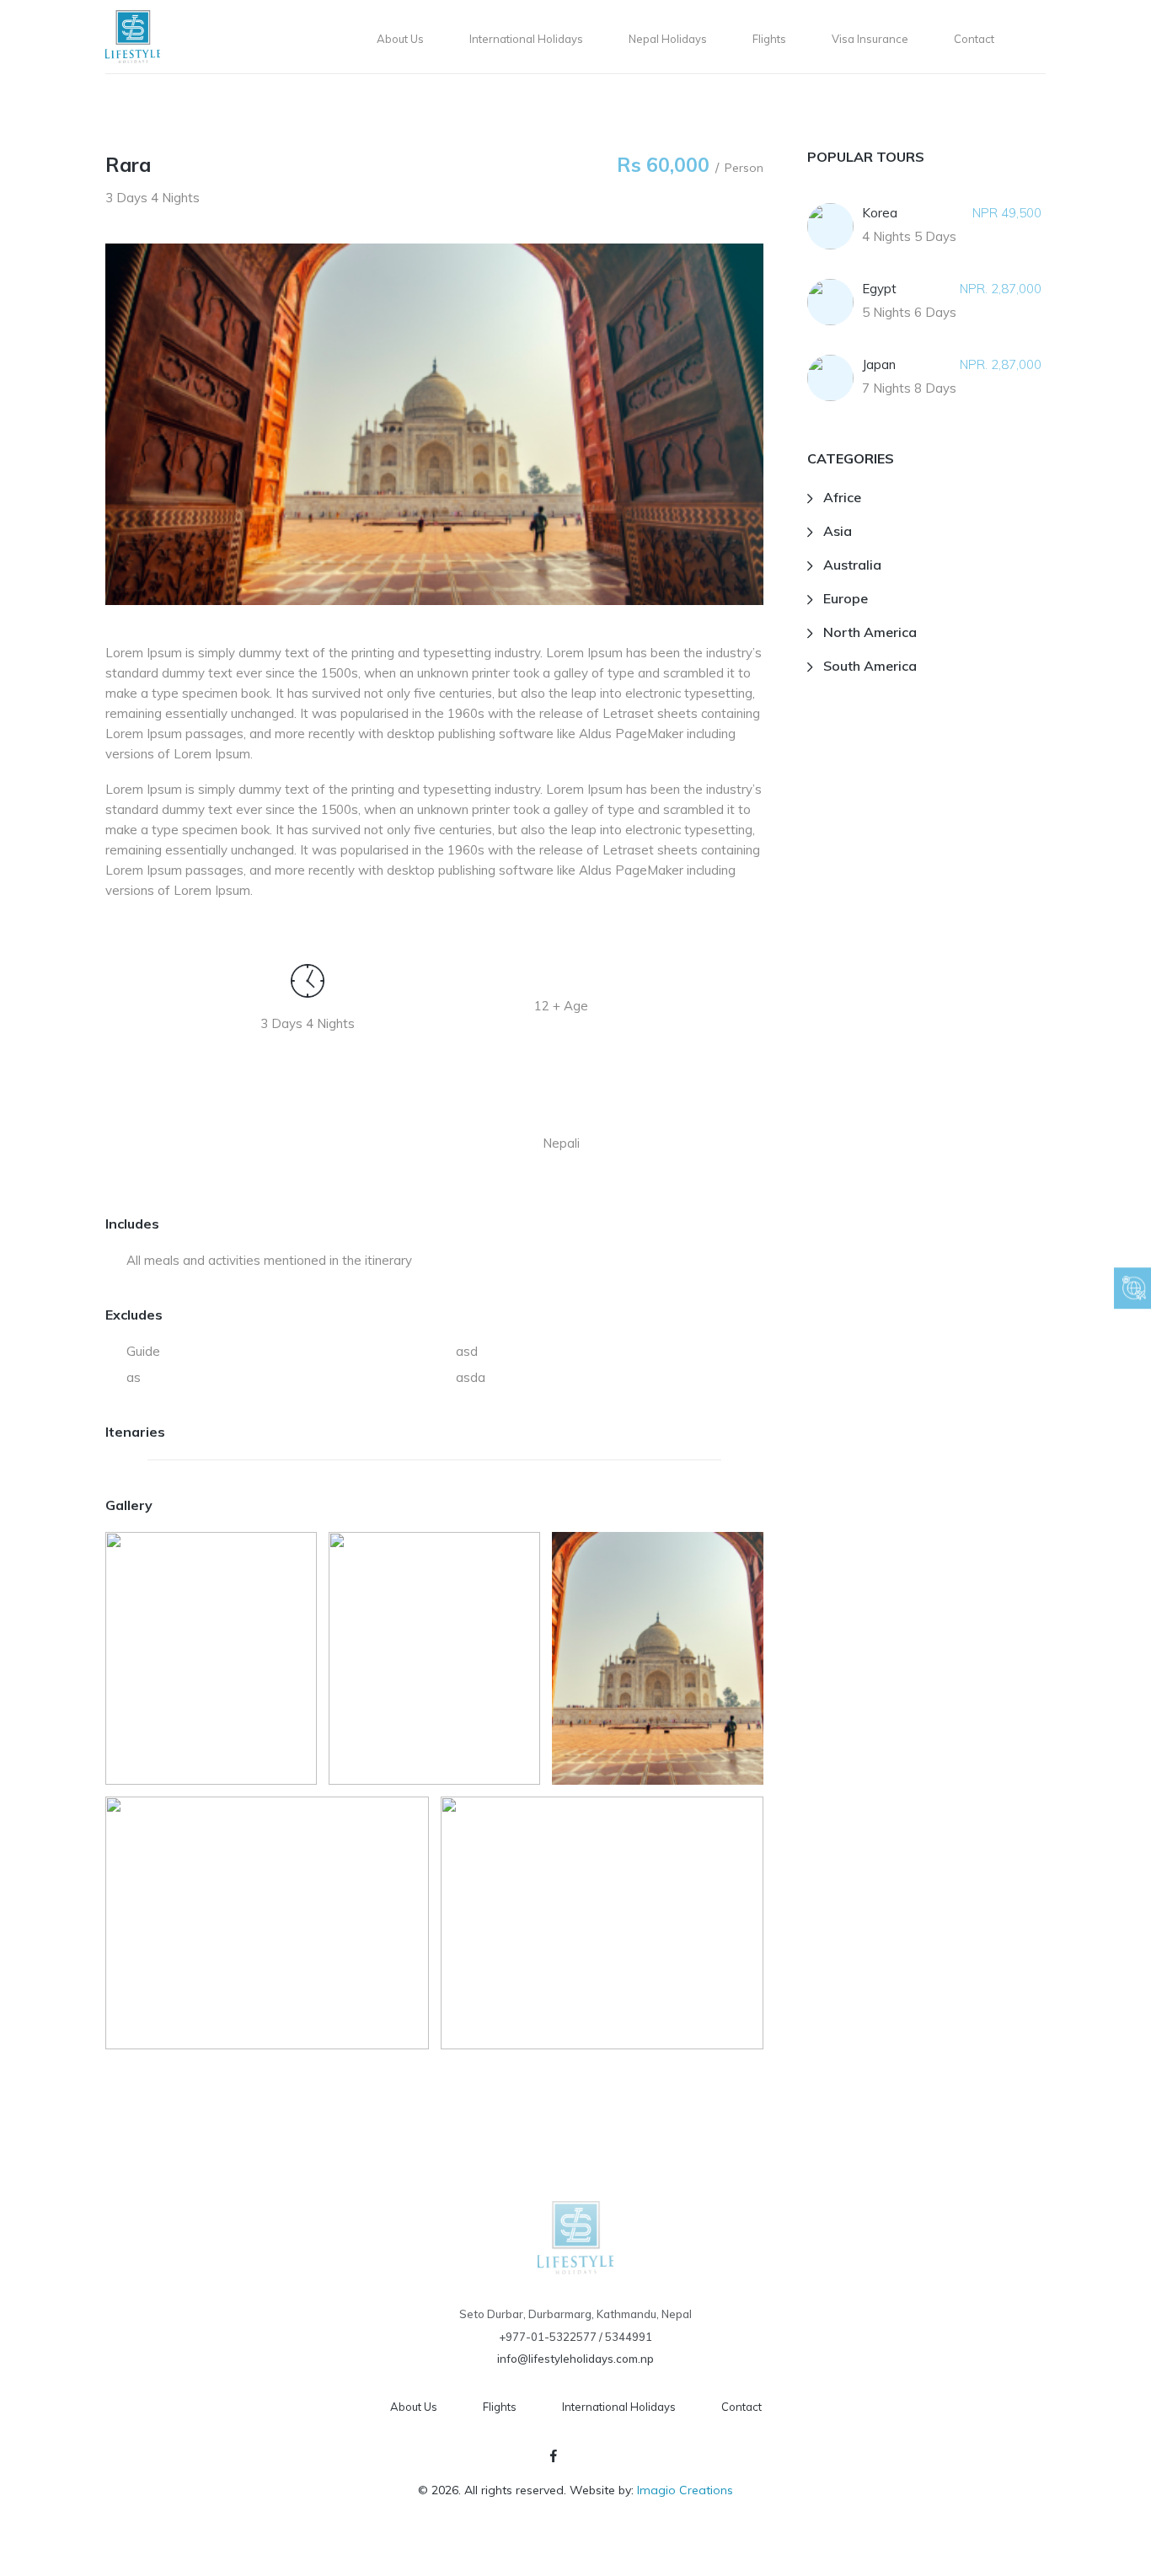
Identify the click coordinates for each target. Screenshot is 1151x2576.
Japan (879, 364)
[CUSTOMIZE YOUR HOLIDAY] (1132, 1288)
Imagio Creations (685, 2490)
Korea (880, 213)
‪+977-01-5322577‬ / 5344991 (575, 2337)
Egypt (879, 289)
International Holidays (619, 2407)
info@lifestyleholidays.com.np (575, 2359)
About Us (414, 2407)
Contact (741, 2407)
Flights (500, 2407)
